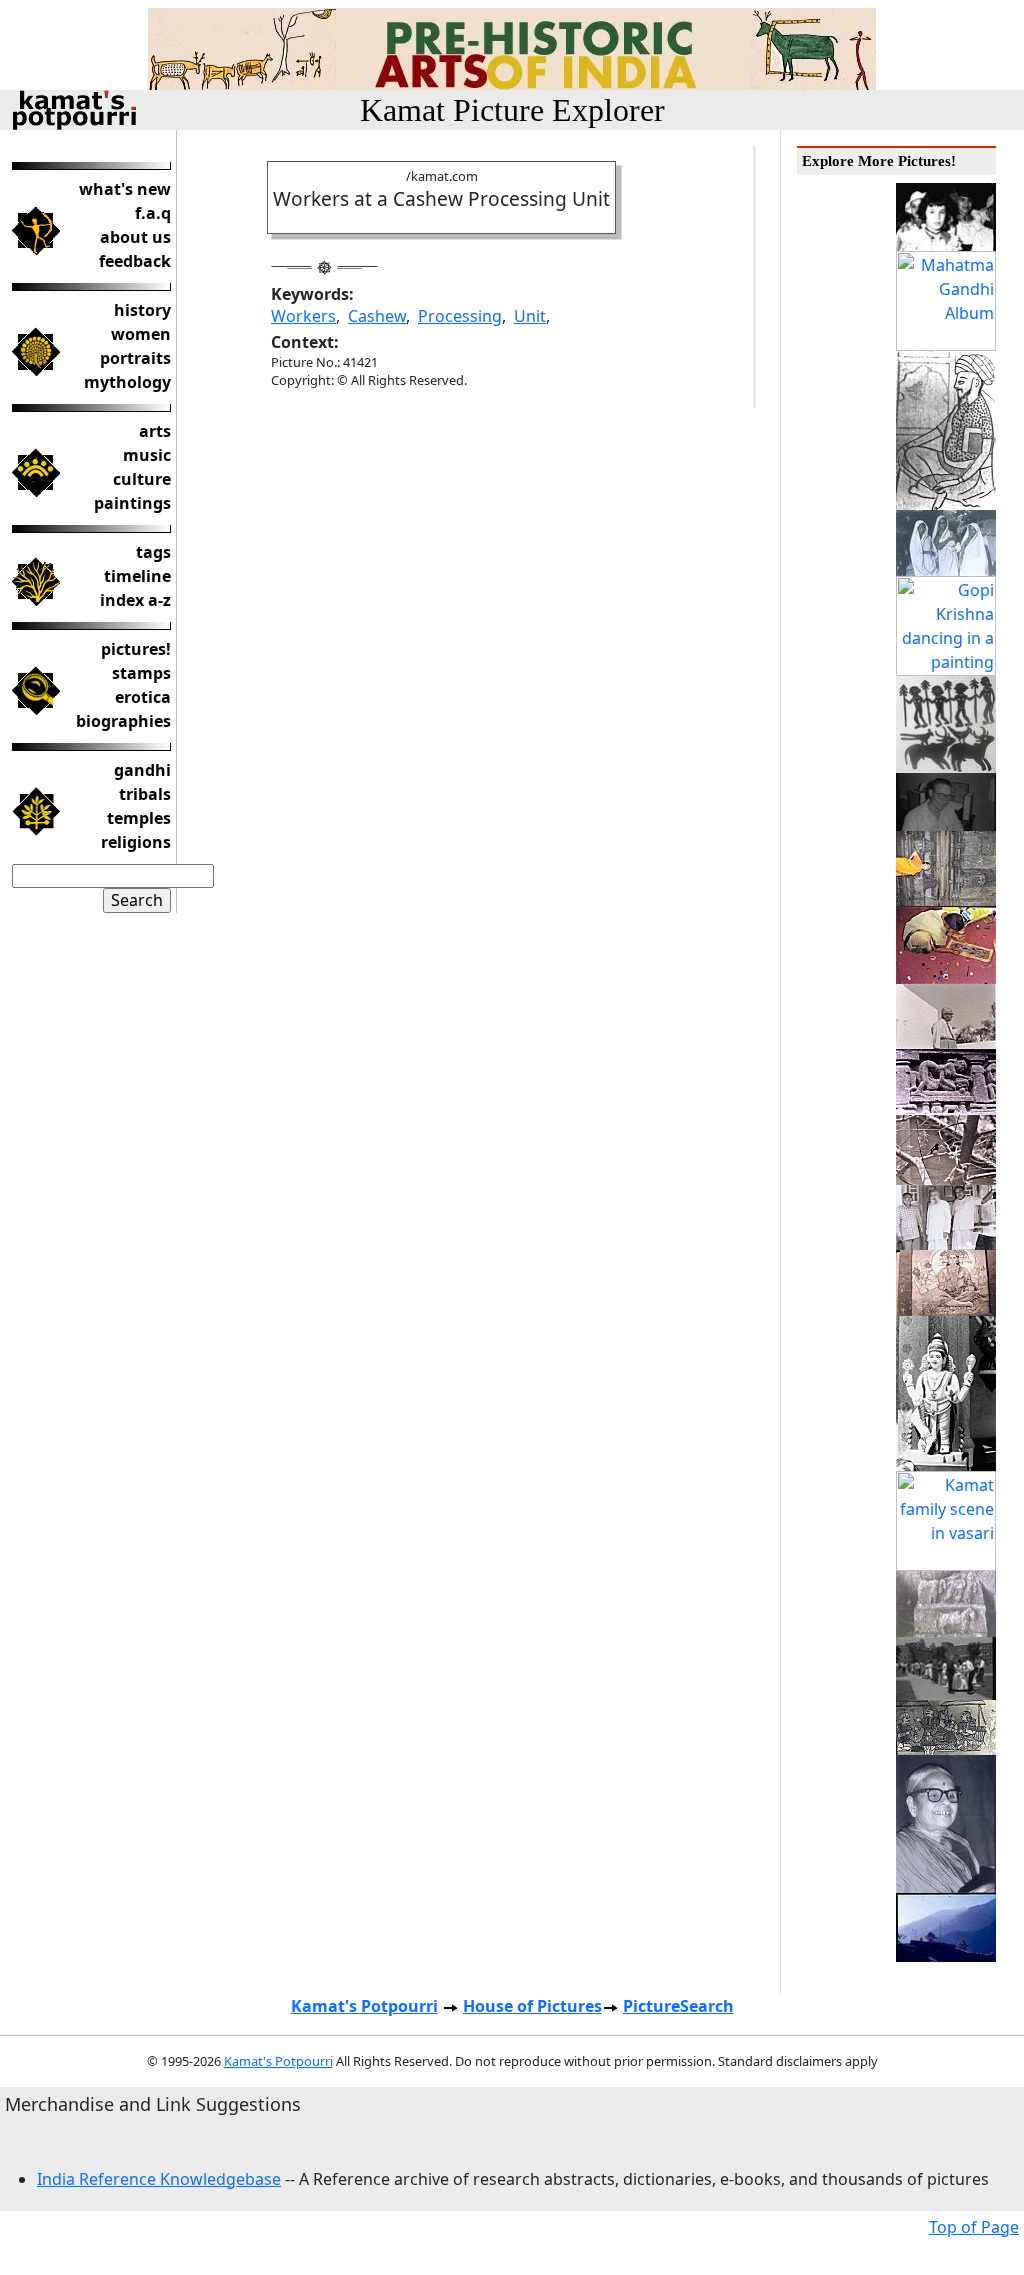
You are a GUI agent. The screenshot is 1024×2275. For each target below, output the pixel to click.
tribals (145, 794)
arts (155, 431)
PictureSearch (678, 2006)
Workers (303, 316)
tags (153, 552)
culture (142, 479)
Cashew (377, 316)
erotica (143, 697)
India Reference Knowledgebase (159, 2179)
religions (136, 842)
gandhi (142, 770)
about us (135, 237)
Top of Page (974, 2227)
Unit (530, 316)
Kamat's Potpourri (364, 2006)
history (142, 310)
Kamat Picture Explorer (512, 110)
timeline (137, 576)
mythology (127, 382)
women (141, 334)
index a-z (135, 600)
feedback (135, 261)
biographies (123, 721)
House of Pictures (532, 2006)
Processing (460, 316)
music (147, 455)
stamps (141, 673)
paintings (132, 503)
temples (139, 818)
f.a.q (153, 213)
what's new (125, 189)
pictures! (136, 649)
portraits (135, 358)
